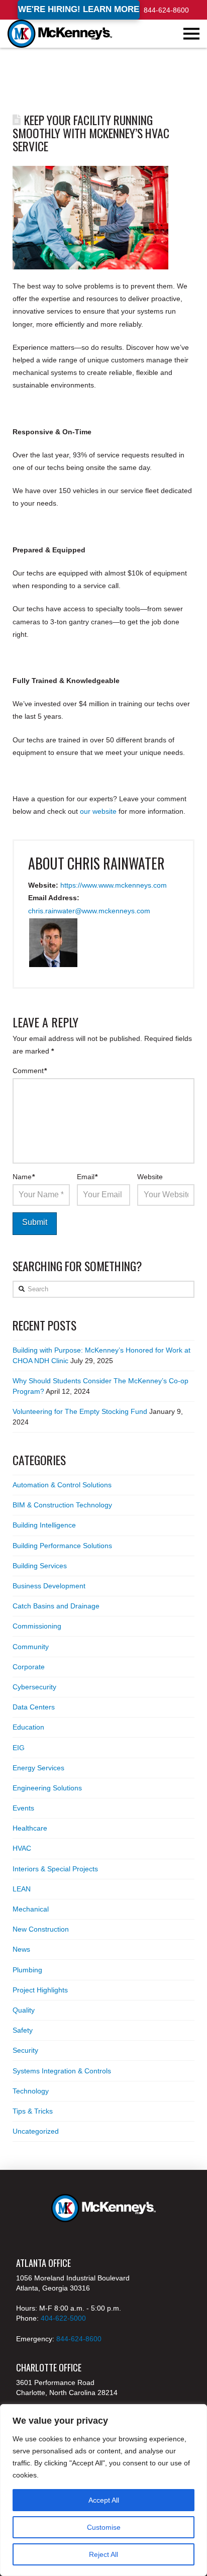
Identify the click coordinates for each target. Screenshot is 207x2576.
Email (87, 1177)
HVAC (22, 1848)
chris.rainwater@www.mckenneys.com (89, 911)
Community (31, 1647)
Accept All (104, 2500)
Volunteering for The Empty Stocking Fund (80, 1411)
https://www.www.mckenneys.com (114, 885)
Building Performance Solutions (62, 1546)
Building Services (40, 1566)
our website (98, 811)
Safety (23, 2030)
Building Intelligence (44, 1525)
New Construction (41, 1929)
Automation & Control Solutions (62, 1485)
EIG (19, 1748)
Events (23, 1808)
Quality (24, 2010)
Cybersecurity (34, 1687)
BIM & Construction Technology (62, 1505)
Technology (31, 2091)
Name (24, 1177)
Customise (104, 2527)
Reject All (103, 2554)
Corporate (29, 1667)
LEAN (22, 1889)
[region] (103, 2490)
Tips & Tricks (33, 2111)
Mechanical (31, 1909)
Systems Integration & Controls (62, 2071)
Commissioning (37, 1626)
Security (25, 2050)
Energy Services (38, 1768)
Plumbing (27, 1970)
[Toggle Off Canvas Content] (191, 34)
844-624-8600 (166, 10)
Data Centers (34, 1707)
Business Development (49, 1586)
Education (28, 1727)
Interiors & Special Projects (55, 1869)
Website (150, 1177)
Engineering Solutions (47, 1788)
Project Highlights (40, 1990)
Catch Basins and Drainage (56, 1606)
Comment (30, 1071)
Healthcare (30, 1828)
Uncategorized (36, 2131)
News (21, 1949)
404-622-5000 (63, 2318)
